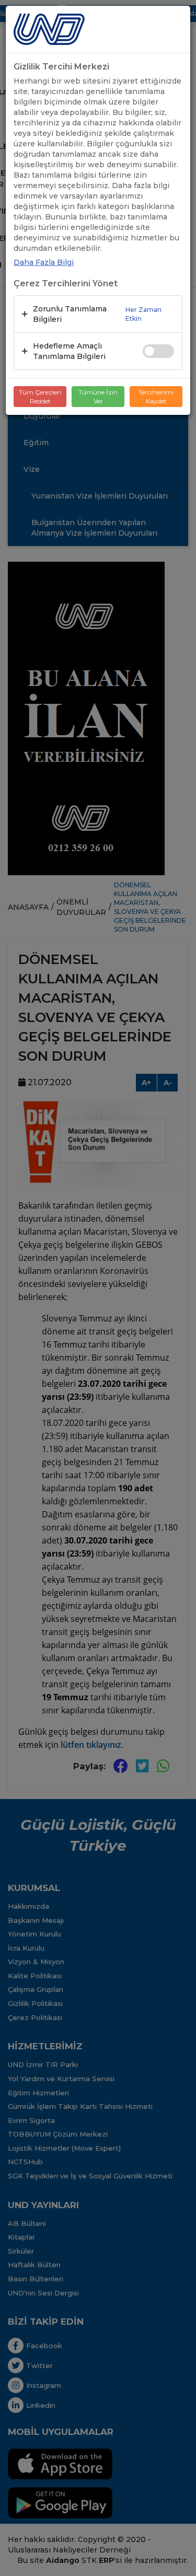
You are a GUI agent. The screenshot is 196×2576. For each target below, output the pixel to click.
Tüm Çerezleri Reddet (40, 397)
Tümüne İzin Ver (98, 397)
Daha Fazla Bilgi (44, 262)
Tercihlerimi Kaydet (156, 397)
